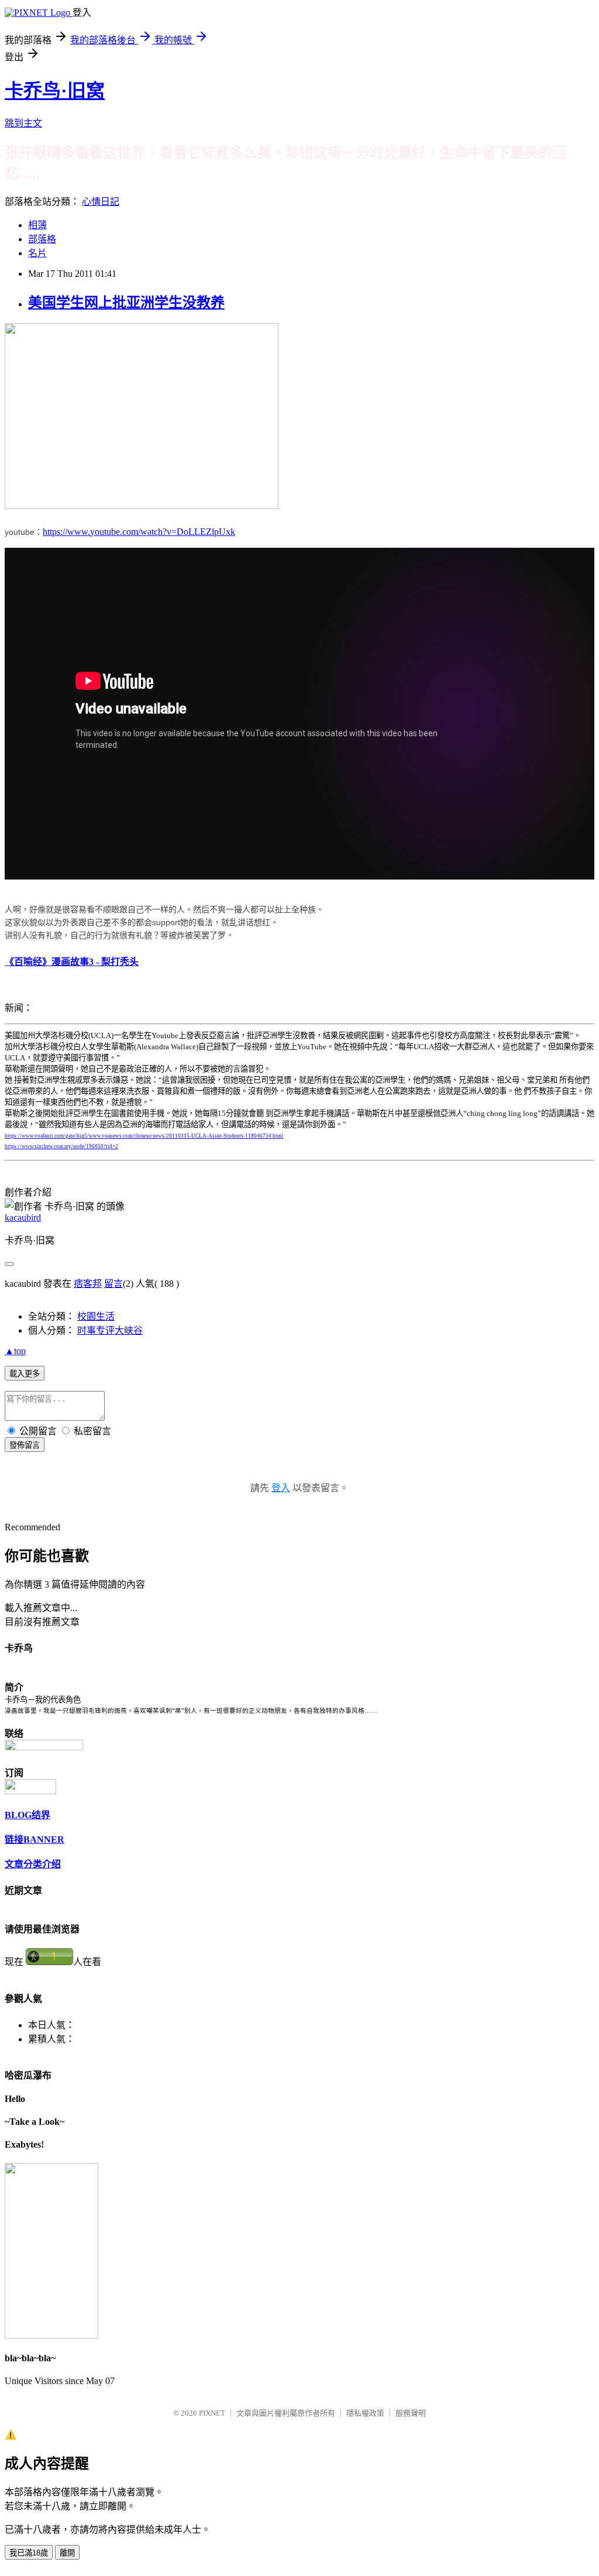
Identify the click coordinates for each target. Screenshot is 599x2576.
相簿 (37, 225)
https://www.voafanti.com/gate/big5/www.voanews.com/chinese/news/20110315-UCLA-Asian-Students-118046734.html (144, 1136)
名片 (37, 253)
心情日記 (101, 202)
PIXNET (212, 2413)
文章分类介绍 (33, 1864)
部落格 (42, 239)
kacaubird (23, 1217)
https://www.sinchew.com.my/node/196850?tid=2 (61, 1146)
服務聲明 (411, 2413)
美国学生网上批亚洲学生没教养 (126, 303)
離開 (67, 2553)
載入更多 (25, 1374)
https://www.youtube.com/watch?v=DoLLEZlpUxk (139, 532)
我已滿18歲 (29, 2553)
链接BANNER (35, 1840)
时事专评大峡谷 (110, 1330)
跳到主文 (23, 123)
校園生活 (96, 1316)
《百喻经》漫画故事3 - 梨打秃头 (72, 962)
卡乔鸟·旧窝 (55, 91)
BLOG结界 (27, 1815)
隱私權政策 (365, 2413)
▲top (15, 1351)
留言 (113, 1284)
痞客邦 (88, 1284)
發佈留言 (25, 1445)
